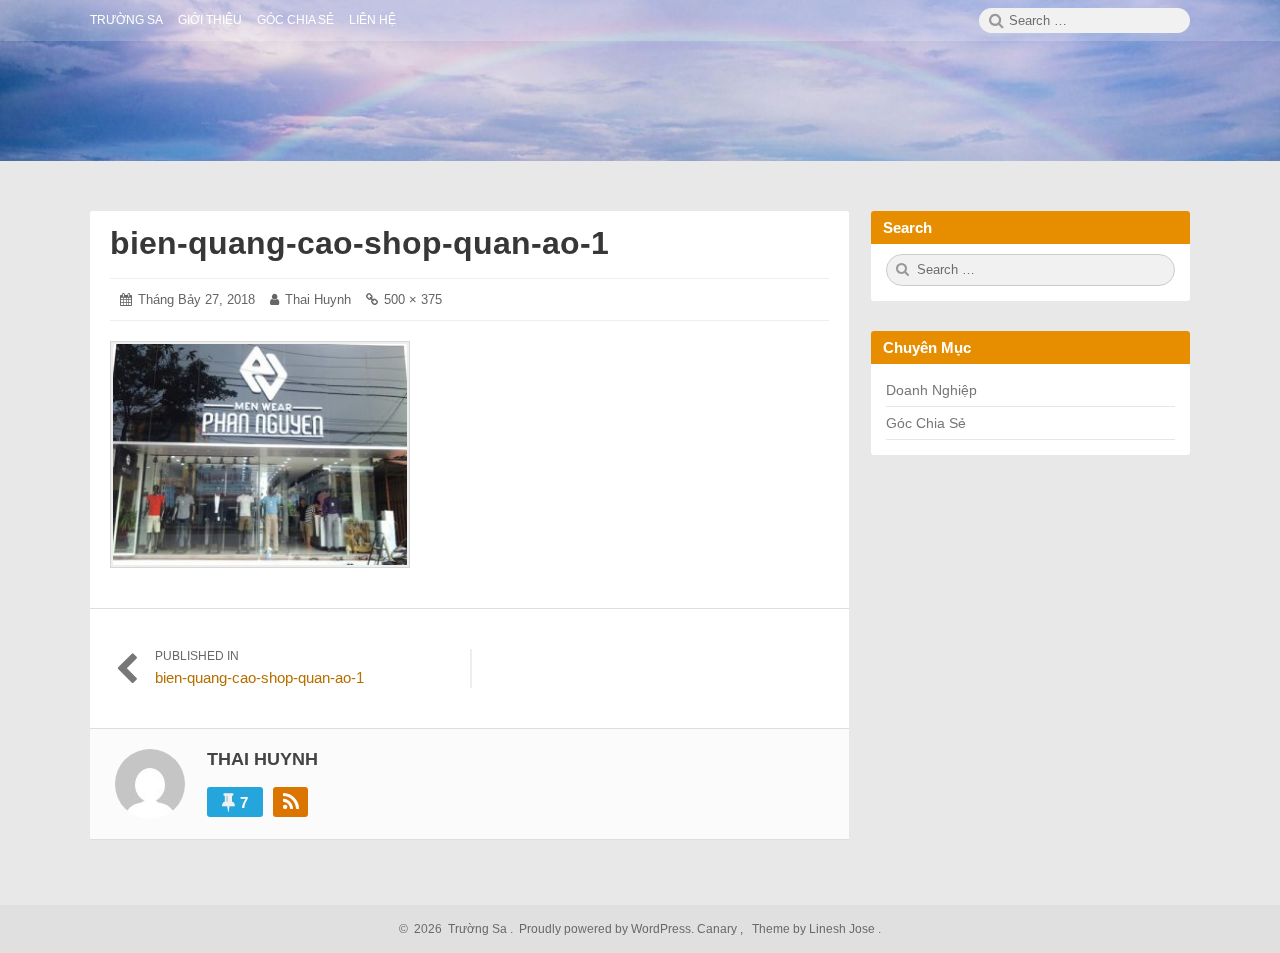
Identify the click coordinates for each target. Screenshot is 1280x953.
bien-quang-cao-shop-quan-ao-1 (359, 243)
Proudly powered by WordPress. (606, 929)
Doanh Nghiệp (931, 390)
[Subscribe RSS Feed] (290, 802)
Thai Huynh (318, 299)
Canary (718, 929)
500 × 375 (413, 299)
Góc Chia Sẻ (926, 423)
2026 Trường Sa (457, 929)
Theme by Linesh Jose (815, 929)
